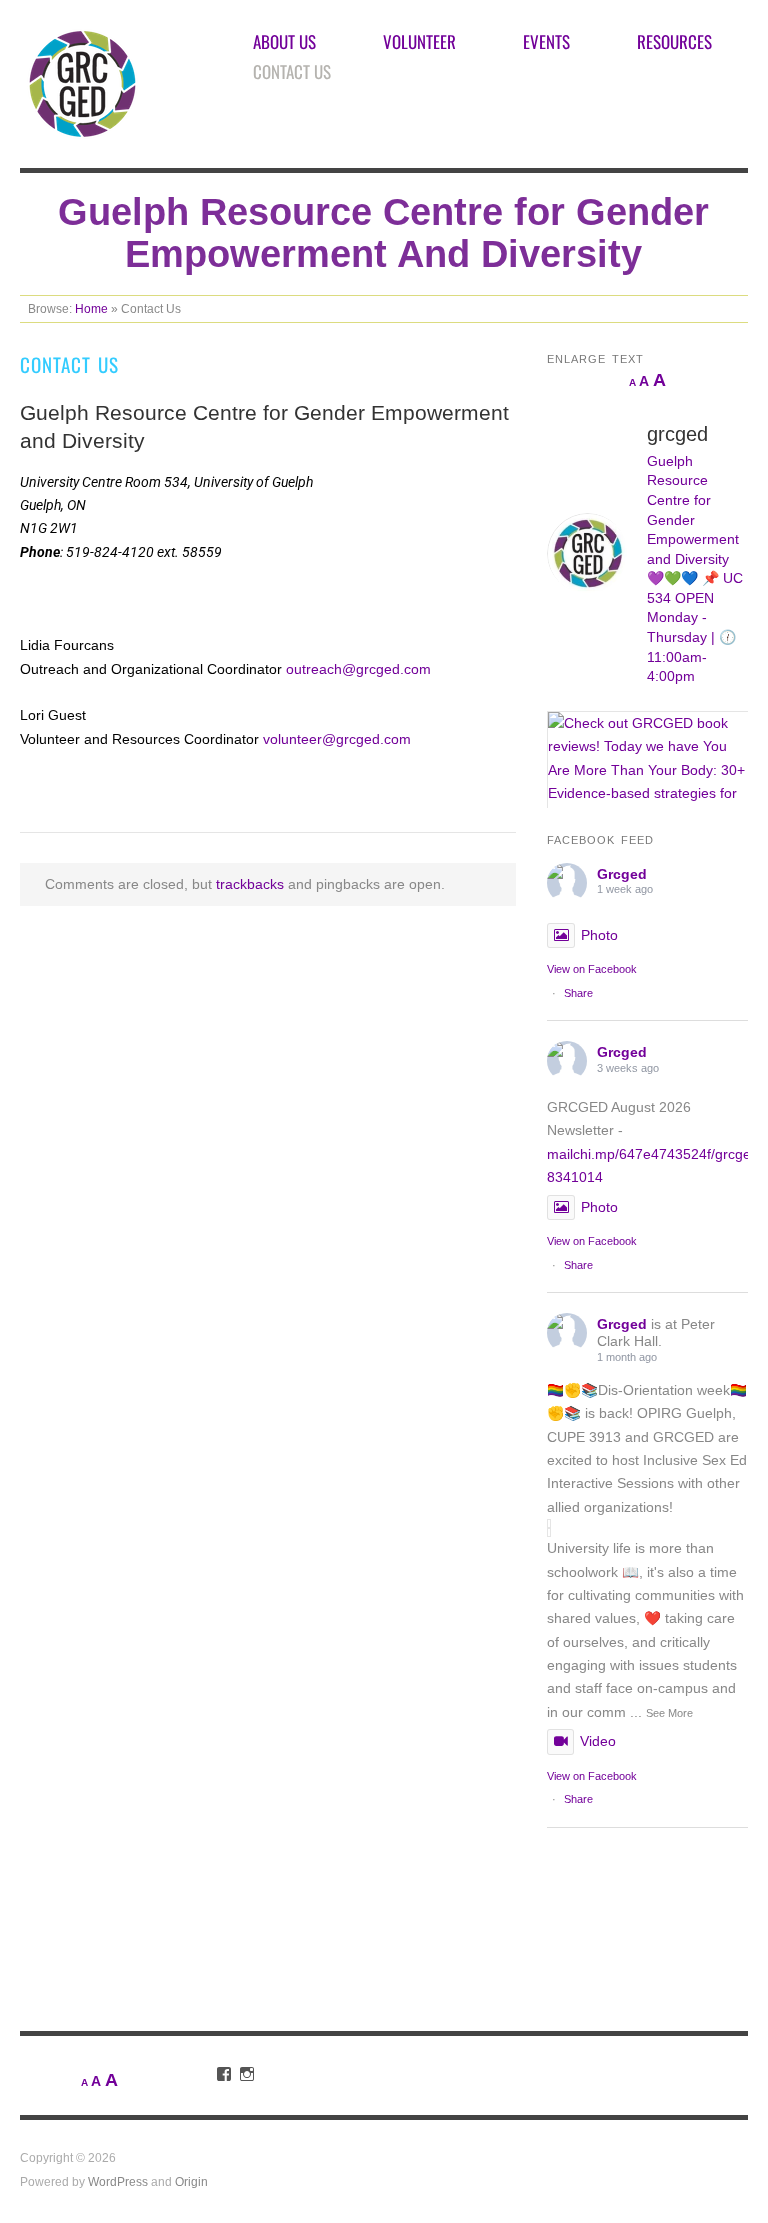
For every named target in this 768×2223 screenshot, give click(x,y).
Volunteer (419, 42)
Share (578, 993)
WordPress (118, 2181)
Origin (191, 2181)
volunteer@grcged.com (337, 739)
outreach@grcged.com (358, 669)
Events (546, 42)
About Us (284, 42)
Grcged (622, 874)
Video (598, 1741)
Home (91, 308)
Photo (599, 935)
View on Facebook (592, 969)
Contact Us (292, 72)
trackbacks (250, 884)
